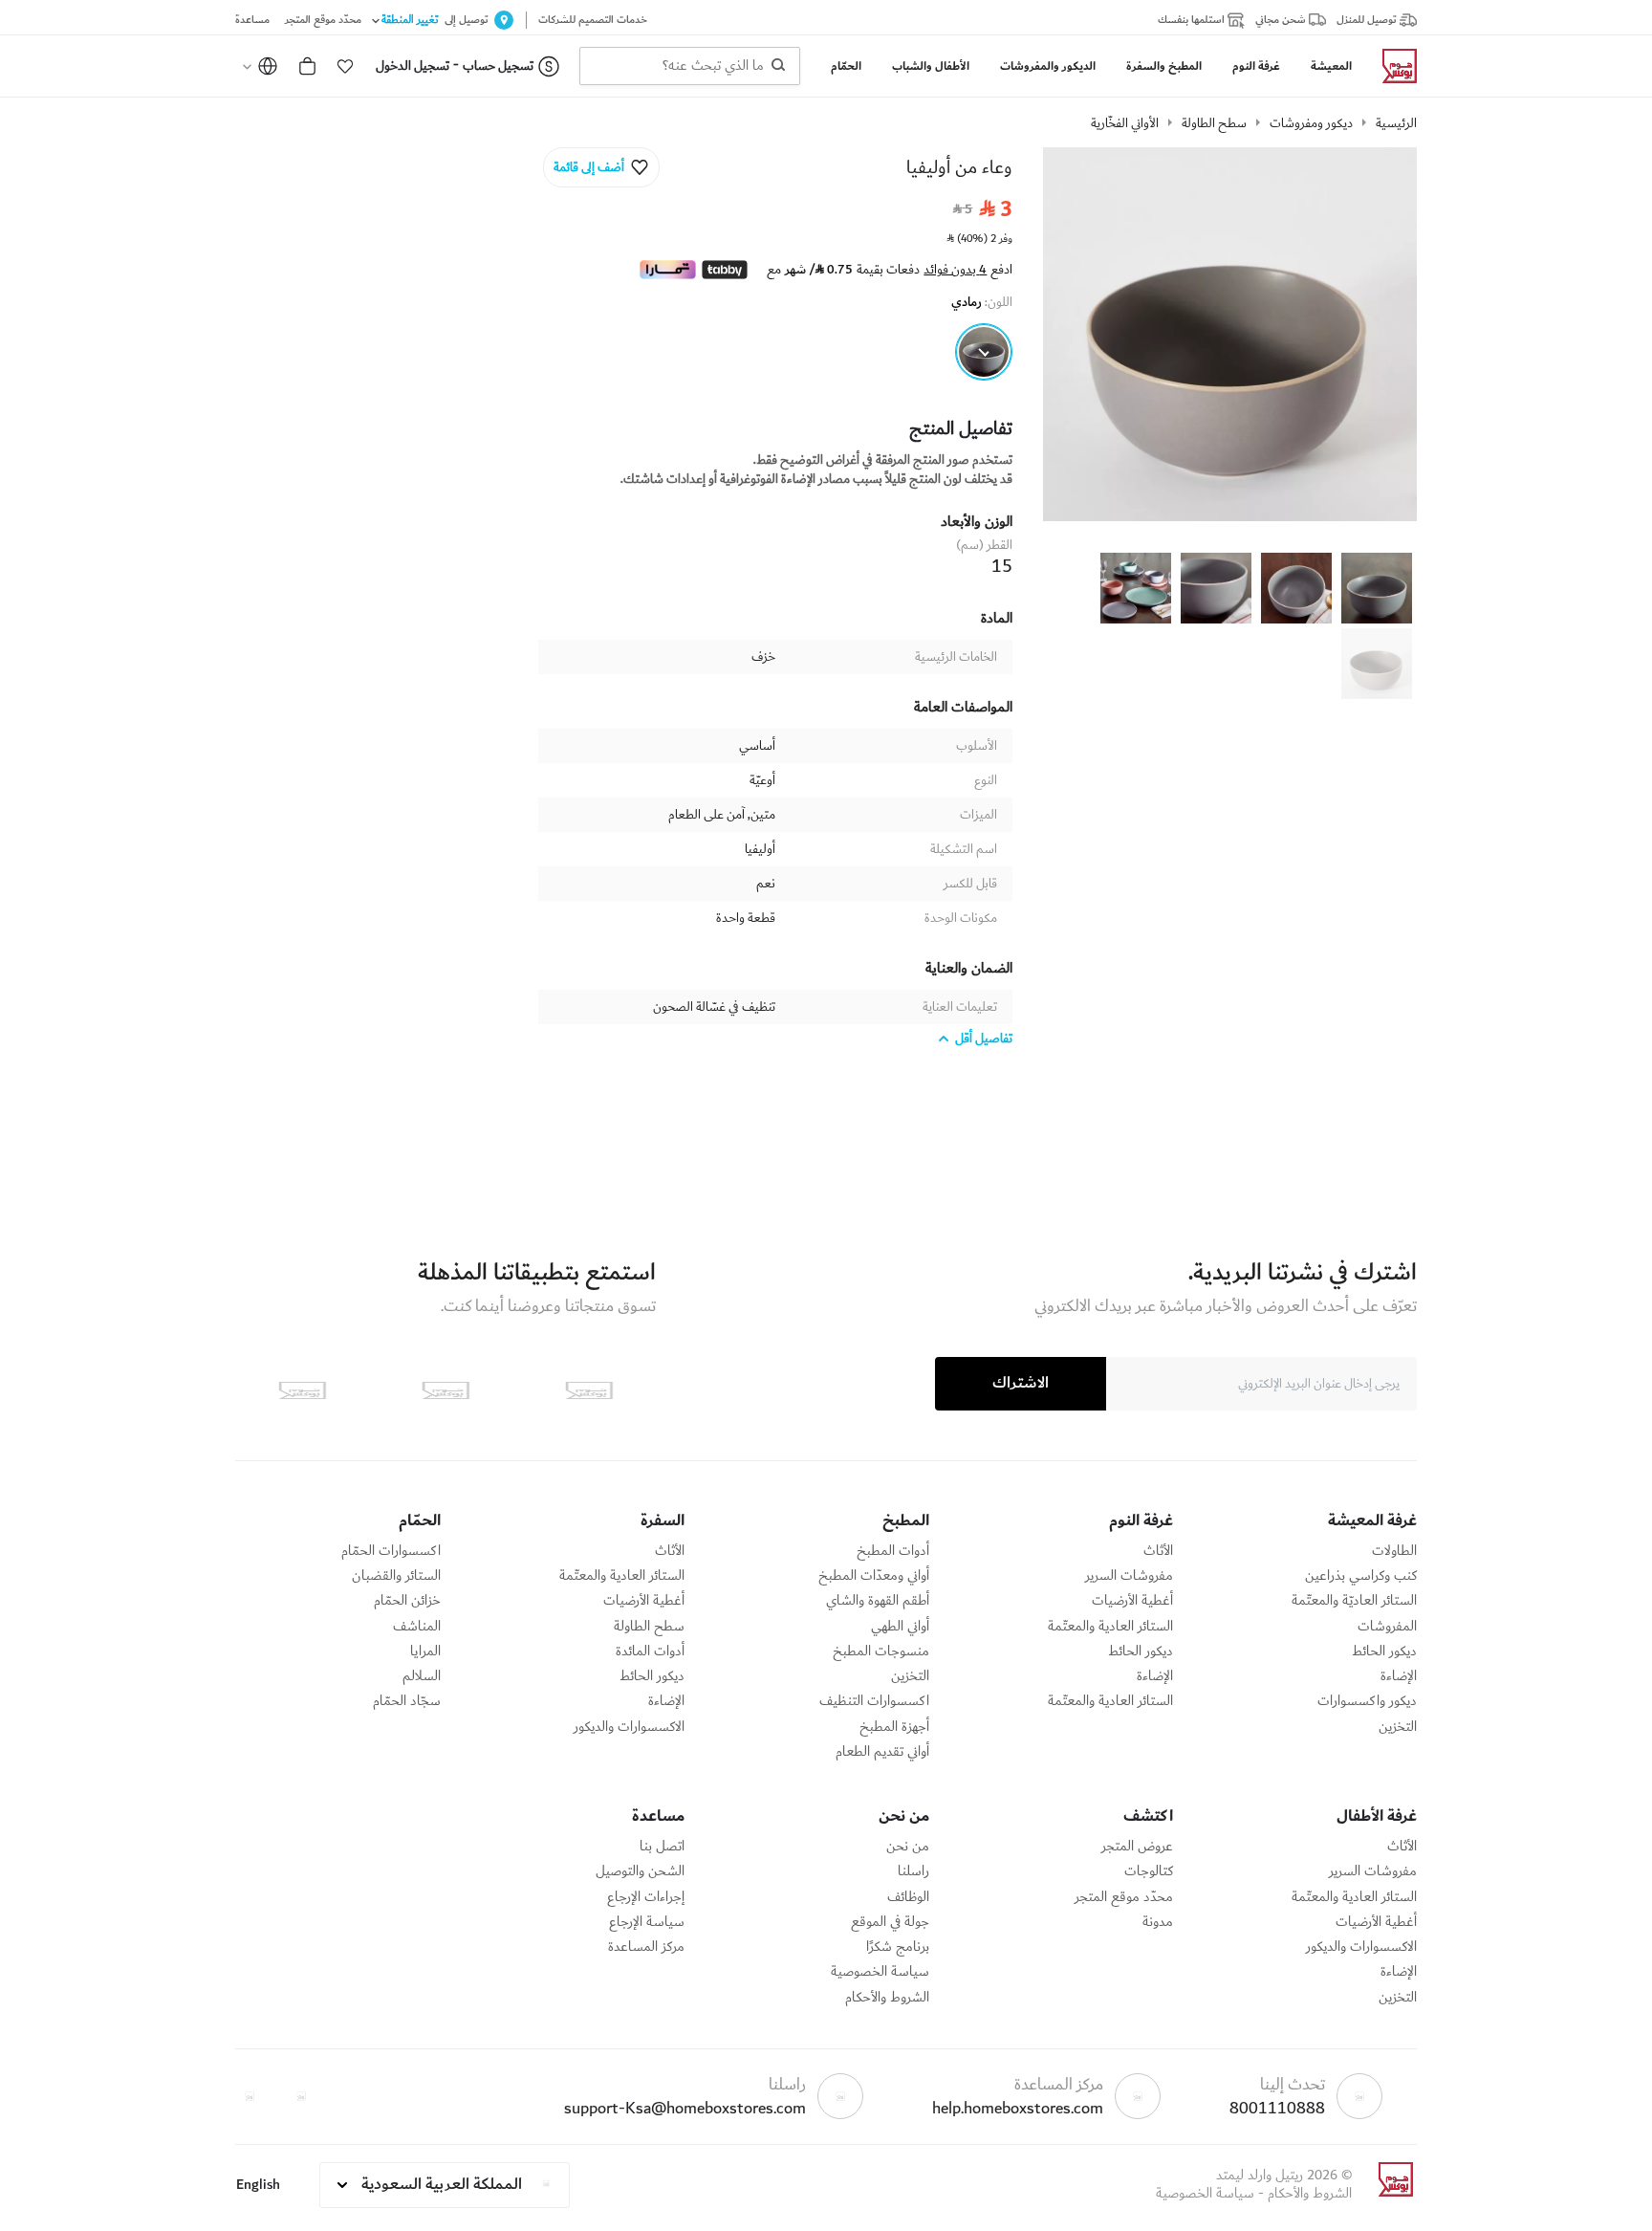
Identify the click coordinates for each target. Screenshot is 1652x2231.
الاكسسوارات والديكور (629, 1727)
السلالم (422, 1676)
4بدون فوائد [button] (955, 270)
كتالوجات (1149, 1871)
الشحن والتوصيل (640, 1871)
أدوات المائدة (650, 1651)
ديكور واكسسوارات (1367, 1701)
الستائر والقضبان (396, 1576)
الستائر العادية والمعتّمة (1110, 1627)
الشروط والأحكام (887, 1998)
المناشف (417, 1627)
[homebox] (1392, 66)
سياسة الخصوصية (880, 1972)
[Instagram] (250, 2096)
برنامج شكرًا (898, 1947)
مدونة (1158, 1922)
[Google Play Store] (446, 1390)
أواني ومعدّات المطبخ (874, 1576)
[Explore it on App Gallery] (302, 1390)
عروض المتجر (1137, 1847)
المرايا (425, 1651)
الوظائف (908, 1897)
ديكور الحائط (1384, 1651)
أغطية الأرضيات (1132, 1601)
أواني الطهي (900, 1627)
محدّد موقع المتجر (1124, 1897)
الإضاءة (1399, 1676)
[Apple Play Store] (589, 1390)
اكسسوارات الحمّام (391, 1551)
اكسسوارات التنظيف (874, 1701)
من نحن (908, 1847)
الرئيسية (1396, 123)
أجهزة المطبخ (894, 1727)
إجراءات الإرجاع (646, 1897)
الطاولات (1394, 1551)
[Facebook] (301, 2096)
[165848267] (984, 352)
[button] (345, 66)
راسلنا (913, 1871)
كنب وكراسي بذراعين (1361, 1576)
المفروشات (1387, 1627)
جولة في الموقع (890, 1922)
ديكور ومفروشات (1311, 123)
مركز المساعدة (646, 1947)
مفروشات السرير (1129, 1576)
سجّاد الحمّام (407, 1701)
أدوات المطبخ (893, 1551)
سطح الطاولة (1214, 123)
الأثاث (1158, 1551)
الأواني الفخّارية (1125, 123)
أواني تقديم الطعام (882, 1752)
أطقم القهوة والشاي (878, 1601)
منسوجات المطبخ (881, 1651)
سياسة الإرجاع (647, 1922)
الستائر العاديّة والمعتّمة (1354, 1601)
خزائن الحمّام (407, 1601)
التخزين (1398, 1727)
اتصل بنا (662, 1847)
